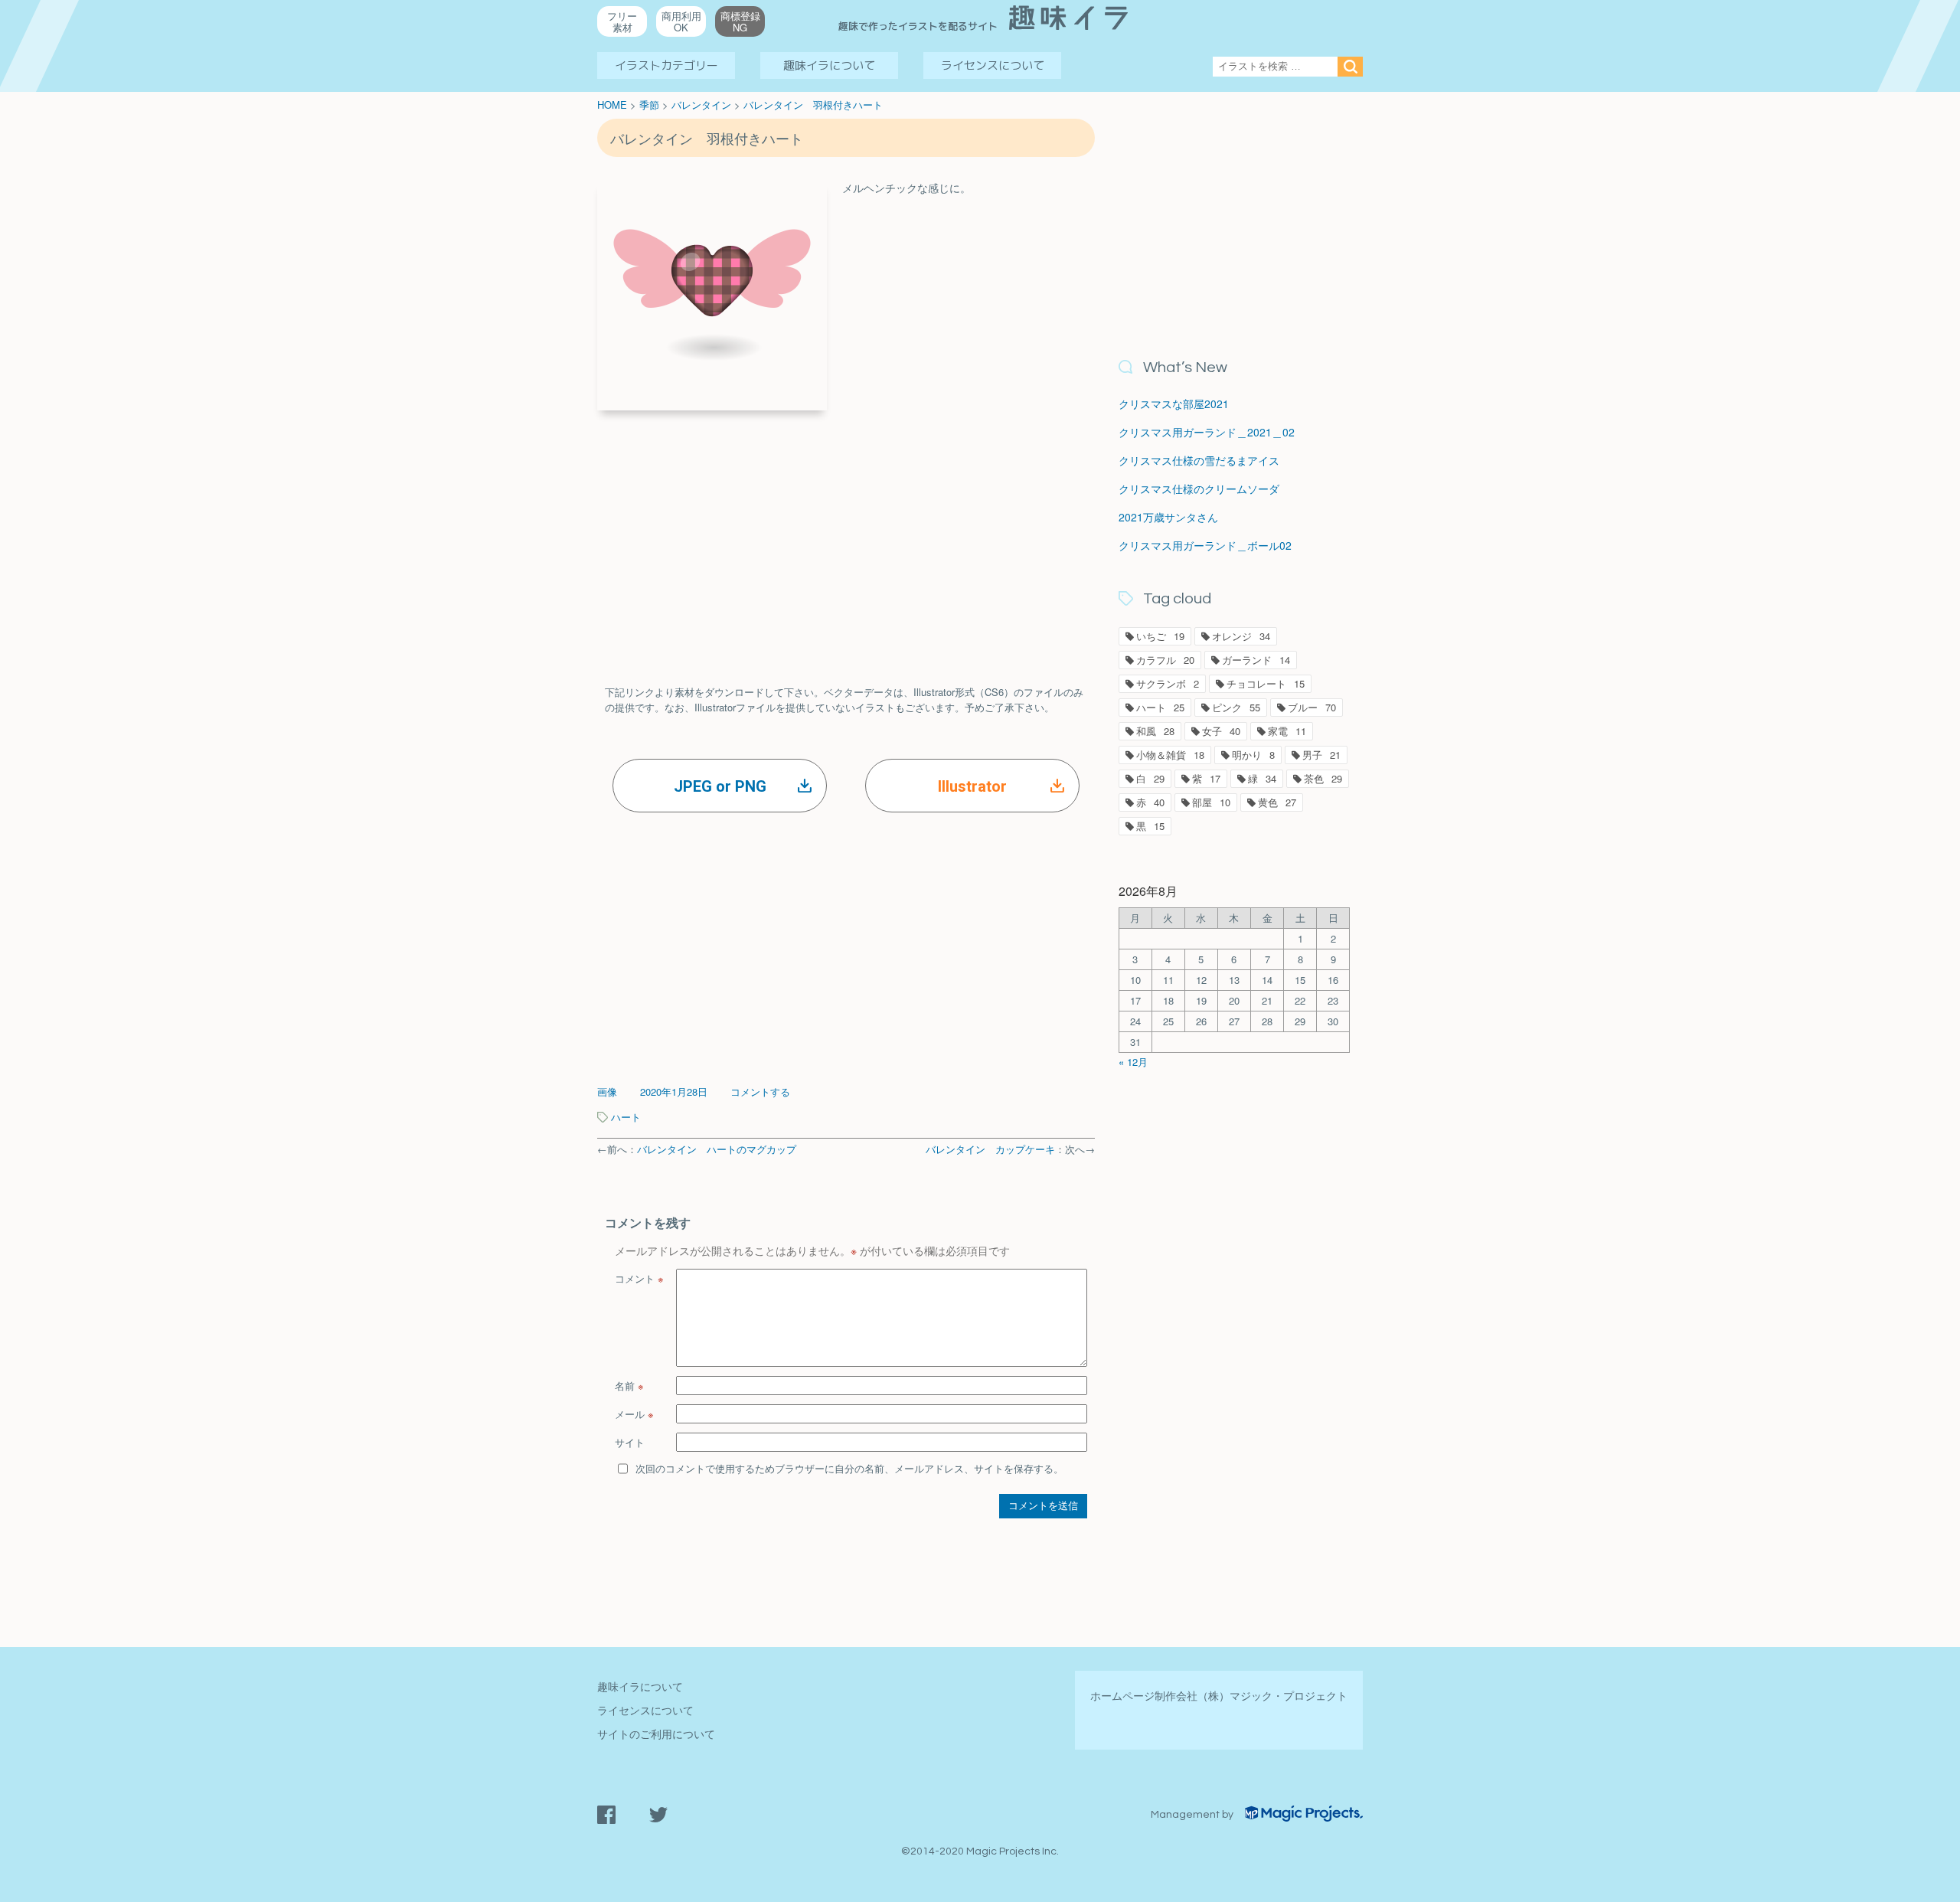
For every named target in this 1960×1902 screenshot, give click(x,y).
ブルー (1312, 707)
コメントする (760, 1092)
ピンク (1236, 707)
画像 (607, 1092)
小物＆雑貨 (1170, 755)
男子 (1321, 755)
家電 (1287, 731)
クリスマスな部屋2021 (1174, 404)
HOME (612, 105)
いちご (1160, 636)
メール (634, 1414)
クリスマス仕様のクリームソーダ (1199, 489)
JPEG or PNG (720, 786)
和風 (1155, 731)
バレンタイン (701, 105)
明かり (1253, 755)
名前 (629, 1386)
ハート (626, 1117)
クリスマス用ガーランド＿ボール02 (1205, 545)
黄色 (1277, 802)
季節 (649, 105)
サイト (630, 1442)
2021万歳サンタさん (1168, 517)
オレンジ (1241, 636)
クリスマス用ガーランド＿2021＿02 (1207, 432)
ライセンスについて (993, 65)
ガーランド (1256, 660)
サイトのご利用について (656, 1734)
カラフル (1165, 660)
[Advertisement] (846, 533)
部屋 (1211, 802)
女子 (1221, 731)
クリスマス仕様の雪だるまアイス (1199, 460)
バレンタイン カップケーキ (990, 1149)
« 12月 (1133, 1062)
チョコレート (1266, 683)
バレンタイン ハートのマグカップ (717, 1149)
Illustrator (972, 786)
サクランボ (1168, 683)
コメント (639, 1278)
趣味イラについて (829, 65)
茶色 (1323, 778)
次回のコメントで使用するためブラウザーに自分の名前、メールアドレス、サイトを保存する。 (849, 1468)
